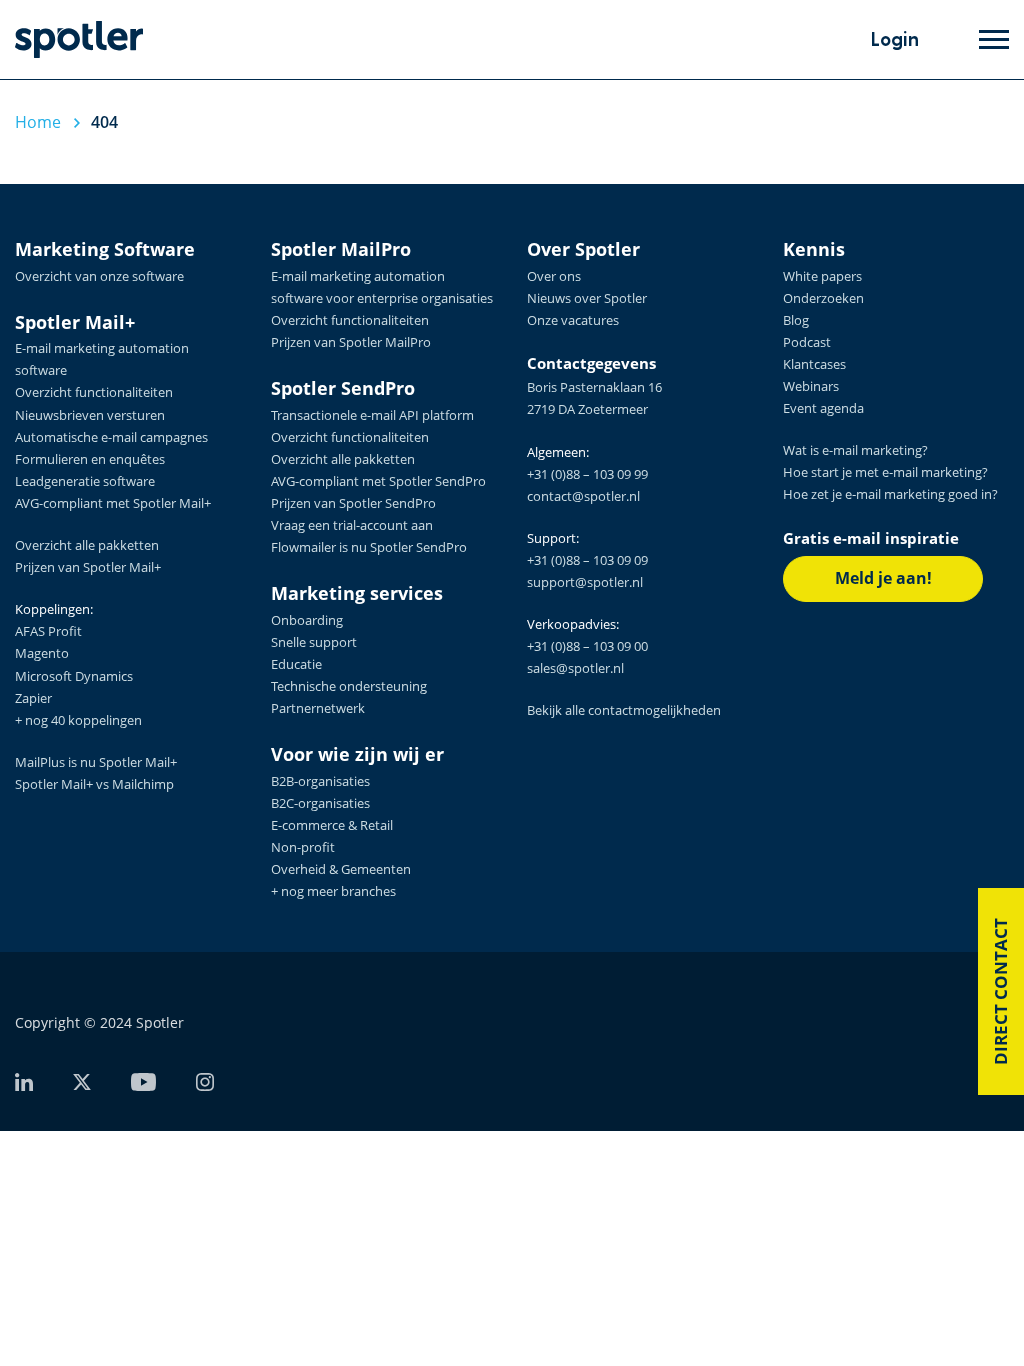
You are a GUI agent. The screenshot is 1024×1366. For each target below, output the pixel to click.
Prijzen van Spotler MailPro (351, 342)
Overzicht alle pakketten (87, 545)
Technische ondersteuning (349, 686)
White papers (822, 276)
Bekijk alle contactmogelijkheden (624, 710)
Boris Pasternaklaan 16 (594, 387)
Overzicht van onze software (99, 276)
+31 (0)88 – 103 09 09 (587, 560)
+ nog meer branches (333, 891)
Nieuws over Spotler (587, 298)
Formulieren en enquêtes (90, 459)
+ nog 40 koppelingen (78, 720)
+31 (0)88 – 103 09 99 (587, 474)
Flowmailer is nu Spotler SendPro (369, 547)
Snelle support (314, 642)
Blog (796, 320)
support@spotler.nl (585, 582)
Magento (42, 653)
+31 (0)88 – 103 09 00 (587, 646)
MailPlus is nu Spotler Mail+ (96, 762)
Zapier (33, 698)
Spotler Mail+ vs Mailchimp (94, 784)
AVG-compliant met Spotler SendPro (378, 481)
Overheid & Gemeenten (341, 869)
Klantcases (814, 364)
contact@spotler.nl (583, 496)
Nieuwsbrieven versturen (90, 415)
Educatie (296, 664)
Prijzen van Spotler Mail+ (88, 567)
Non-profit (303, 847)
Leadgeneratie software (85, 481)
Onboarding (307, 620)
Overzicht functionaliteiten (94, 392)
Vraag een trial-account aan (352, 525)
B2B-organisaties (320, 781)
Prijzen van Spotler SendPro (353, 503)
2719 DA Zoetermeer (587, 409)
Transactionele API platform (372, 415)
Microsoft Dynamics (74, 676)
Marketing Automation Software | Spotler (79, 39)
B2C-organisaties (320, 803)
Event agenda (823, 408)
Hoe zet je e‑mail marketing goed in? (890, 494)
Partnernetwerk (318, 708)
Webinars (811, 386)
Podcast (807, 342)
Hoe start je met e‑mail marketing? (885, 472)
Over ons (554, 276)
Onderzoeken (823, 298)
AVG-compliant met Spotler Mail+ (113, 503)
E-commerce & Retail (332, 825)
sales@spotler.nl (575, 668)
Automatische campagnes (111, 437)
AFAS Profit (48, 631)
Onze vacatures (573, 320)
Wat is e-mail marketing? (855, 450)
